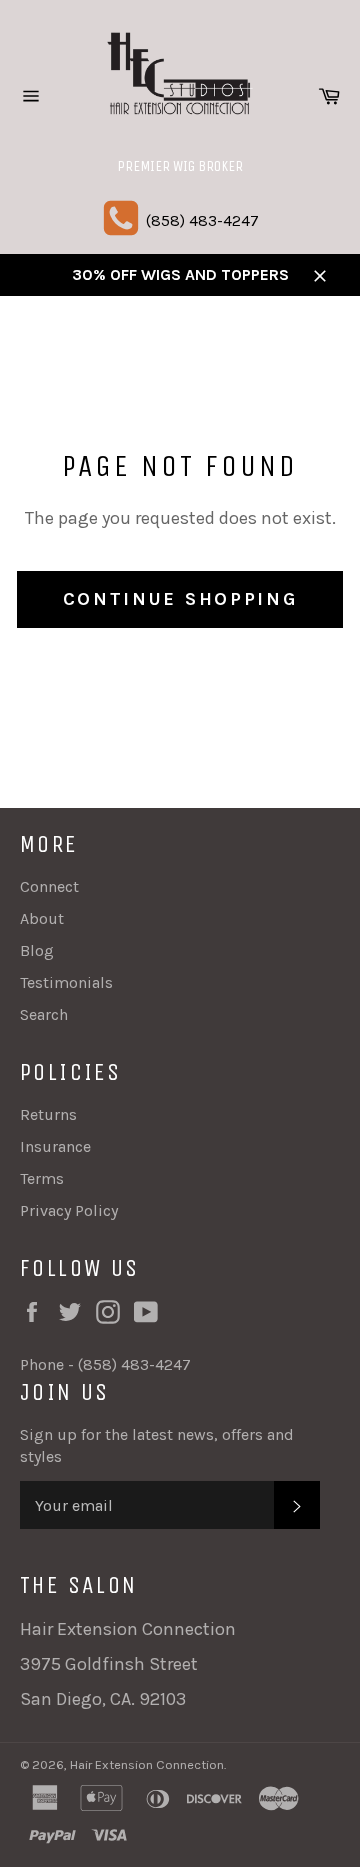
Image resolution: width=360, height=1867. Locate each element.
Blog (37, 950)
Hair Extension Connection (147, 1764)
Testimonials (66, 982)
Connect (49, 886)
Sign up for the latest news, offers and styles (157, 1445)
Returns (48, 1114)
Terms (42, 1178)
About (42, 918)
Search (44, 1014)
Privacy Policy (69, 1210)
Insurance (55, 1146)
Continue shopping (180, 599)
